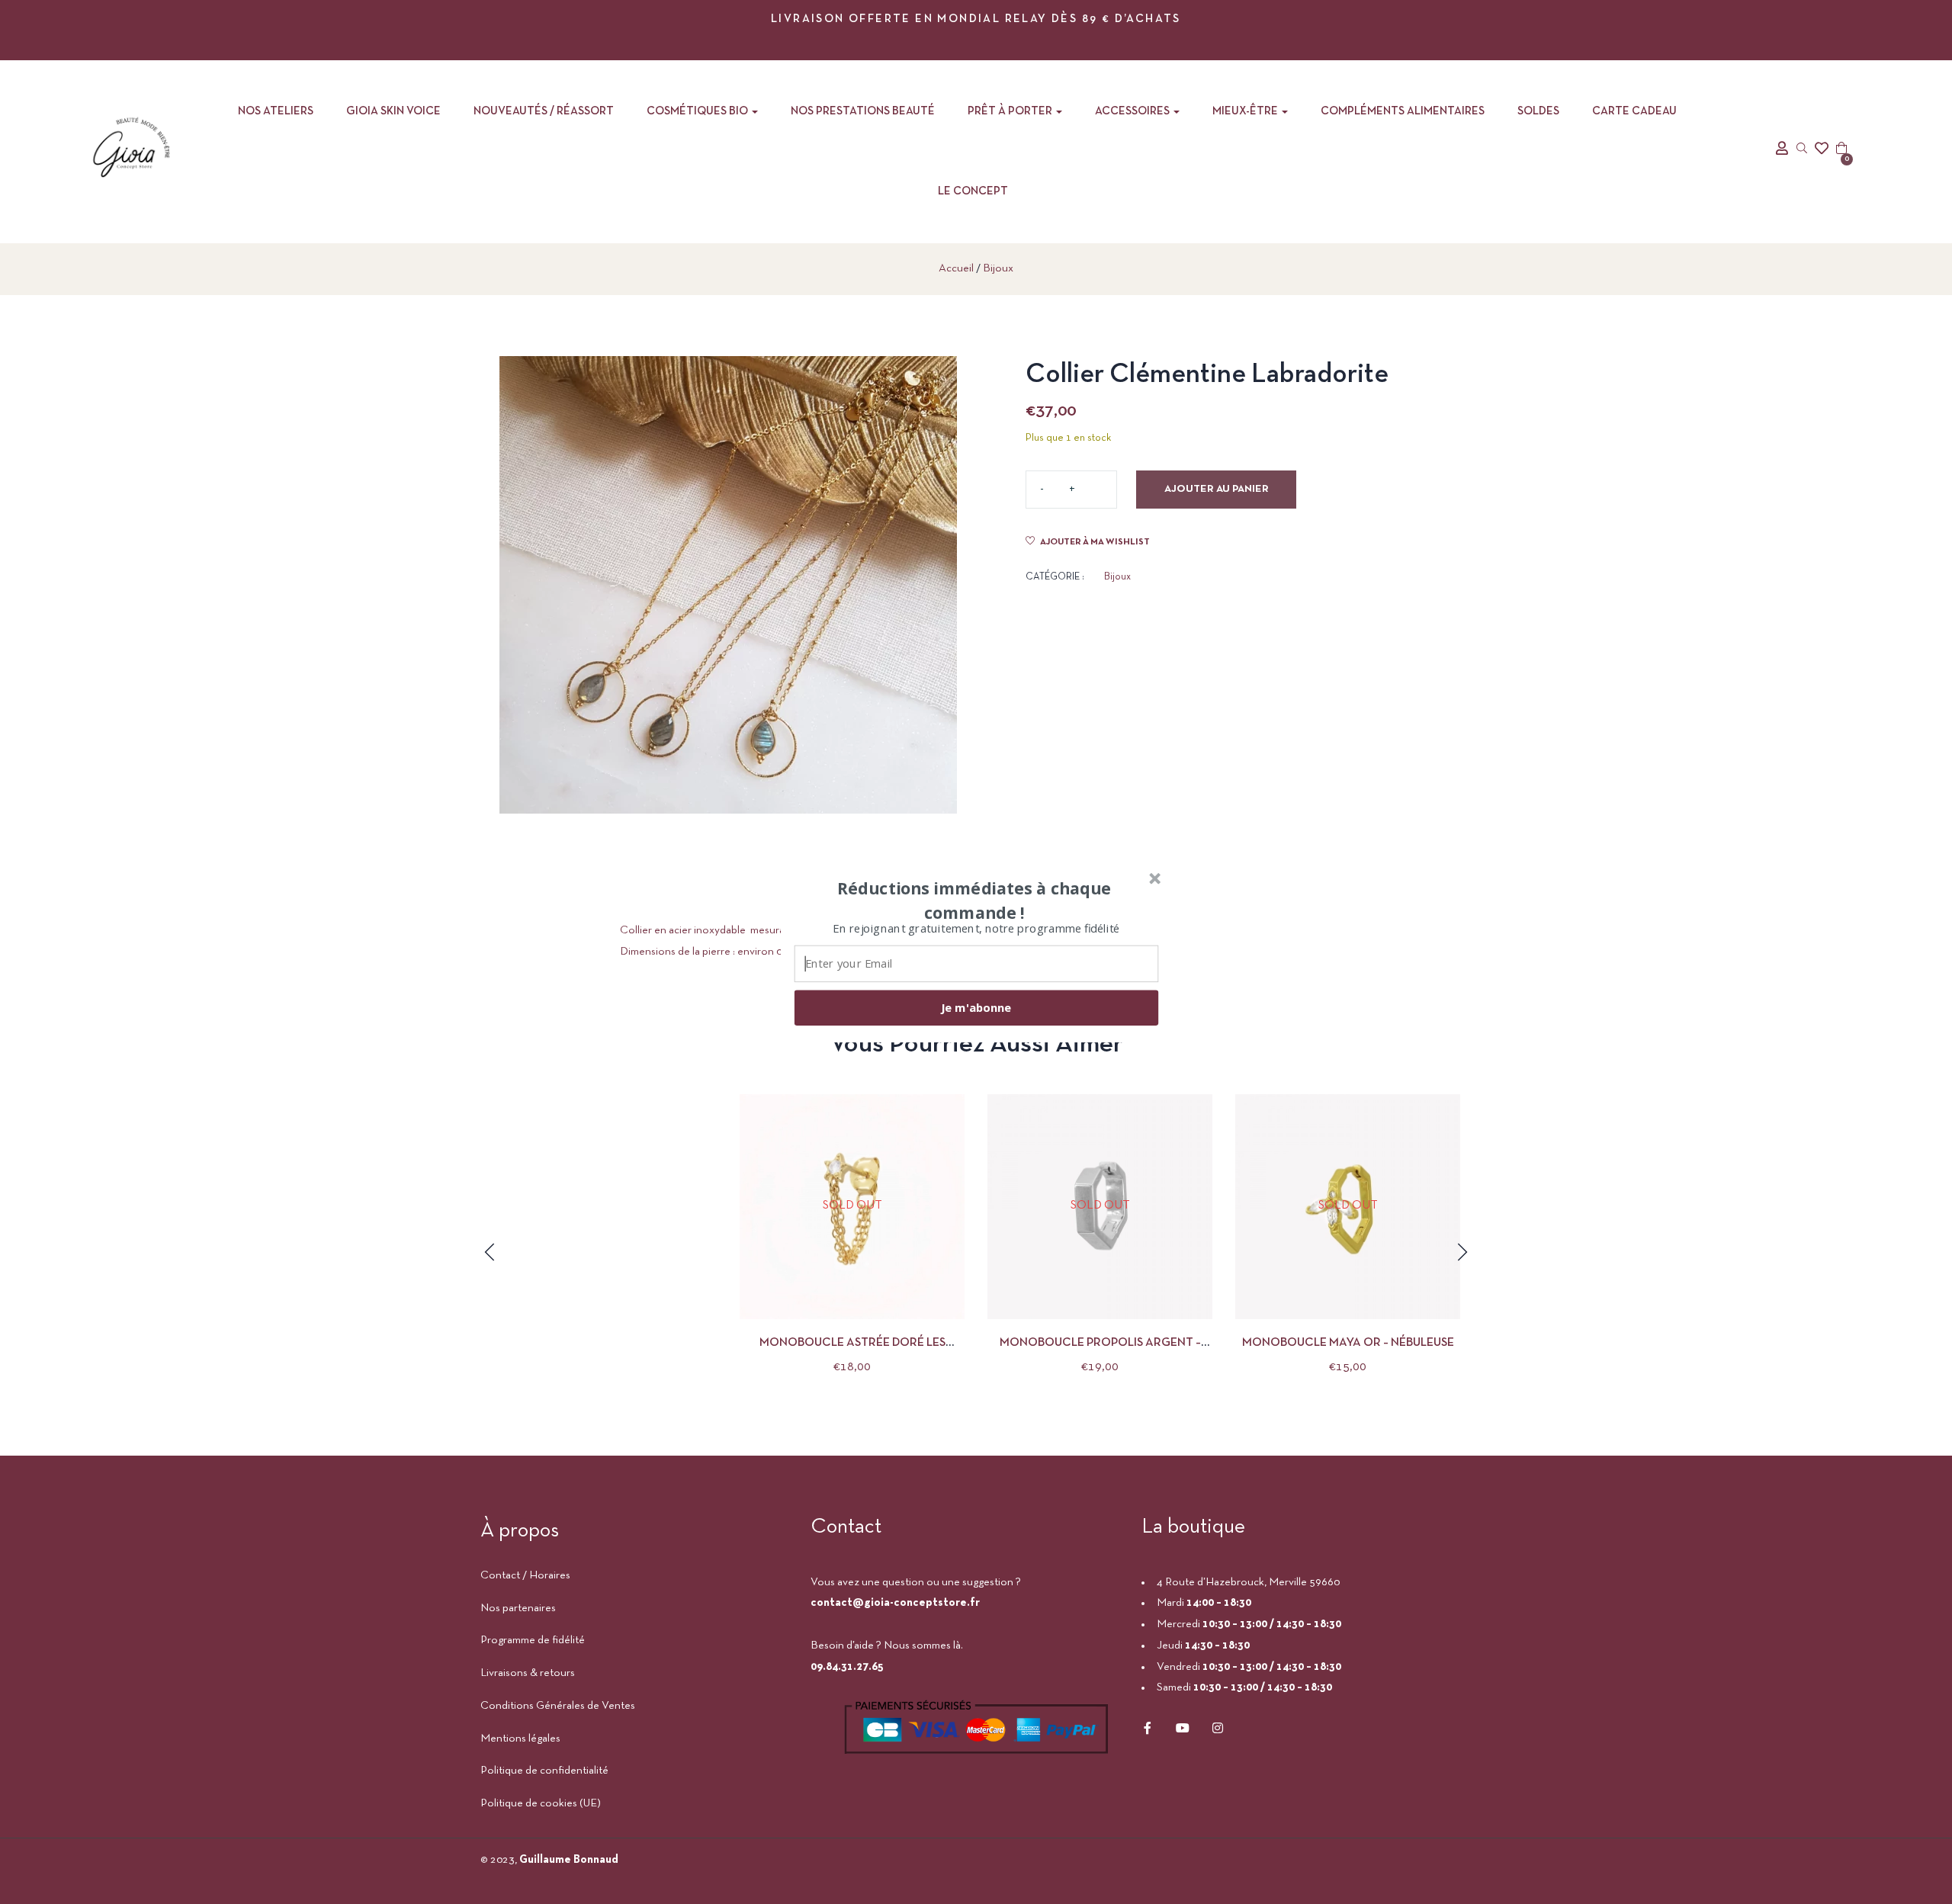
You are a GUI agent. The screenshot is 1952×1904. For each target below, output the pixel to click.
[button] (974, 900)
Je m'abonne (976, 1007)
